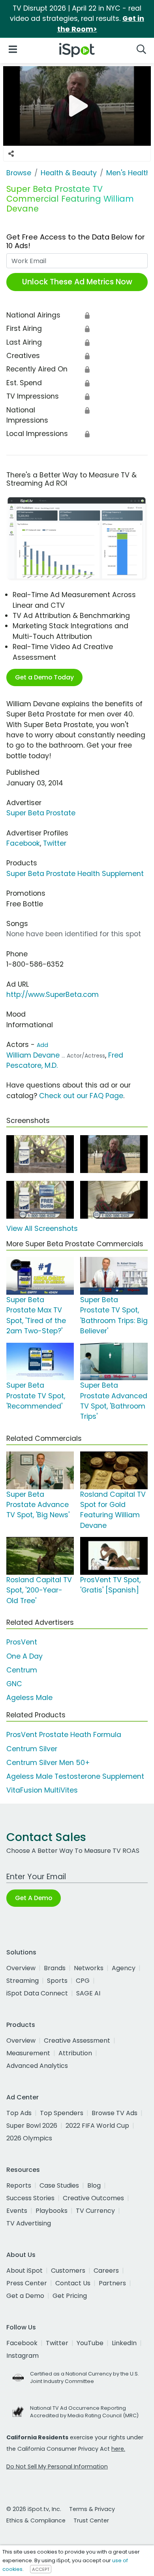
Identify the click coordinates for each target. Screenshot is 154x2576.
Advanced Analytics (37, 2066)
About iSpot (24, 2271)
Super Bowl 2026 (32, 2126)
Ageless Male (29, 1698)
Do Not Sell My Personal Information (57, 2467)
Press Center (27, 2283)
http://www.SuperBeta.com (53, 995)
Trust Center (91, 2520)
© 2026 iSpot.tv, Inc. (34, 2509)
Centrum (22, 1670)
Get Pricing (70, 2296)
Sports (57, 1981)
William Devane (33, 1055)
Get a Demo (25, 2296)
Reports (19, 2185)
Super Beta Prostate (41, 813)
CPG (83, 1981)
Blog (94, 2185)
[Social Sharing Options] (11, 154)
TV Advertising (29, 2223)
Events (17, 2211)
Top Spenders (62, 2113)
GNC (14, 1684)
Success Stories (30, 2198)
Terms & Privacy (92, 2509)
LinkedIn (124, 2343)
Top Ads (19, 2113)
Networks (89, 1968)
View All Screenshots (42, 1229)
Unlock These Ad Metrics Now (77, 282)
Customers (68, 2271)
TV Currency (95, 2211)
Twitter (55, 843)
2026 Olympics (29, 2138)
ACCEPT (41, 2569)
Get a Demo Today (44, 677)
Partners (112, 2283)
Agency (124, 1968)
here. (118, 2449)
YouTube (90, 2343)
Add (42, 1045)
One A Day (24, 1656)
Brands (55, 1968)
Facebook (23, 843)
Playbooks (52, 2211)
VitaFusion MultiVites (42, 1790)
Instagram (23, 2356)
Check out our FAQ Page (81, 1096)
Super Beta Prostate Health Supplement (75, 874)
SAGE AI (88, 1993)
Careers (106, 2271)
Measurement (28, 2053)
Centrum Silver (32, 1749)
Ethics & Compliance (36, 2520)
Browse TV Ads (115, 2113)
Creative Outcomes (93, 2198)
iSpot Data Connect (37, 1993)
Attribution (75, 2053)
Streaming (23, 1981)
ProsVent (22, 1642)
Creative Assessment (77, 2041)
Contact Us (73, 2283)
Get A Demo (34, 1898)
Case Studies (59, 2185)
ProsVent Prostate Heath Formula (64, 1735)
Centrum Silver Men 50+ (48, 1763)
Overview (21, 1968)
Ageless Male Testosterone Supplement (75, 1776)
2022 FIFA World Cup (97, 2126)
